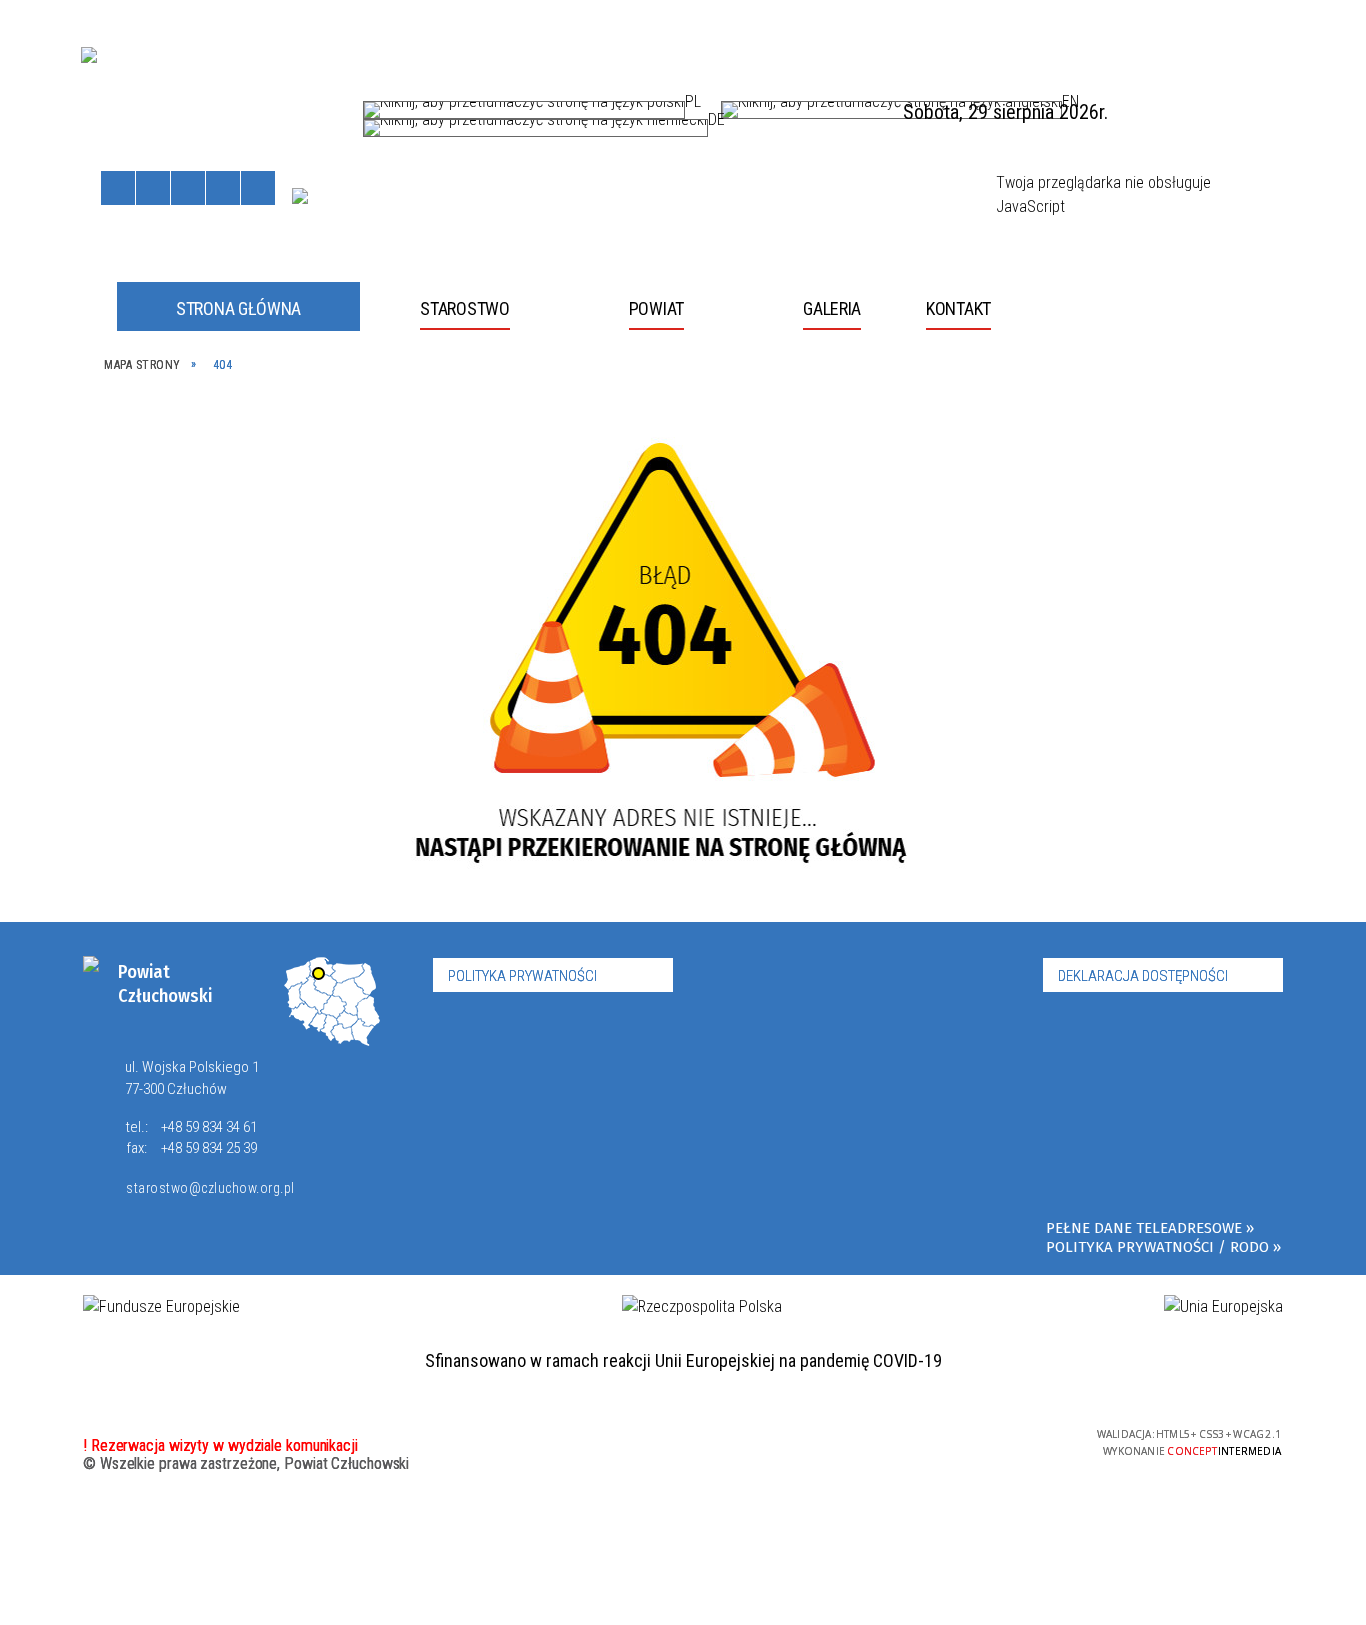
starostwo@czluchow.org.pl (210, 1188)
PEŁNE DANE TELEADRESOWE (1144, 1228)
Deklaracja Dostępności (1143, 976)
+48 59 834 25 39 (209, 1148)
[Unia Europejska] (300, 196)
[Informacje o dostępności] (153, 188)
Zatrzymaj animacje (118, 188)
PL (693, 106)
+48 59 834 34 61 (209, 1127)
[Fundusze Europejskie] (161, 1307)
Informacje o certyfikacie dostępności (682, 1443)
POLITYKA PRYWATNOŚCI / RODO (1157, 1247)
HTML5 (936, 1440)
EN (1070, 106)
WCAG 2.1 (1029, 1439)
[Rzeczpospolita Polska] (702, 1307)
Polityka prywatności (522, 976)
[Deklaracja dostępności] (188, 188)
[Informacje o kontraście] (258, 188)
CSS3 (966, 1440)
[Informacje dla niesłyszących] (223, 188)
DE (716, 124)
